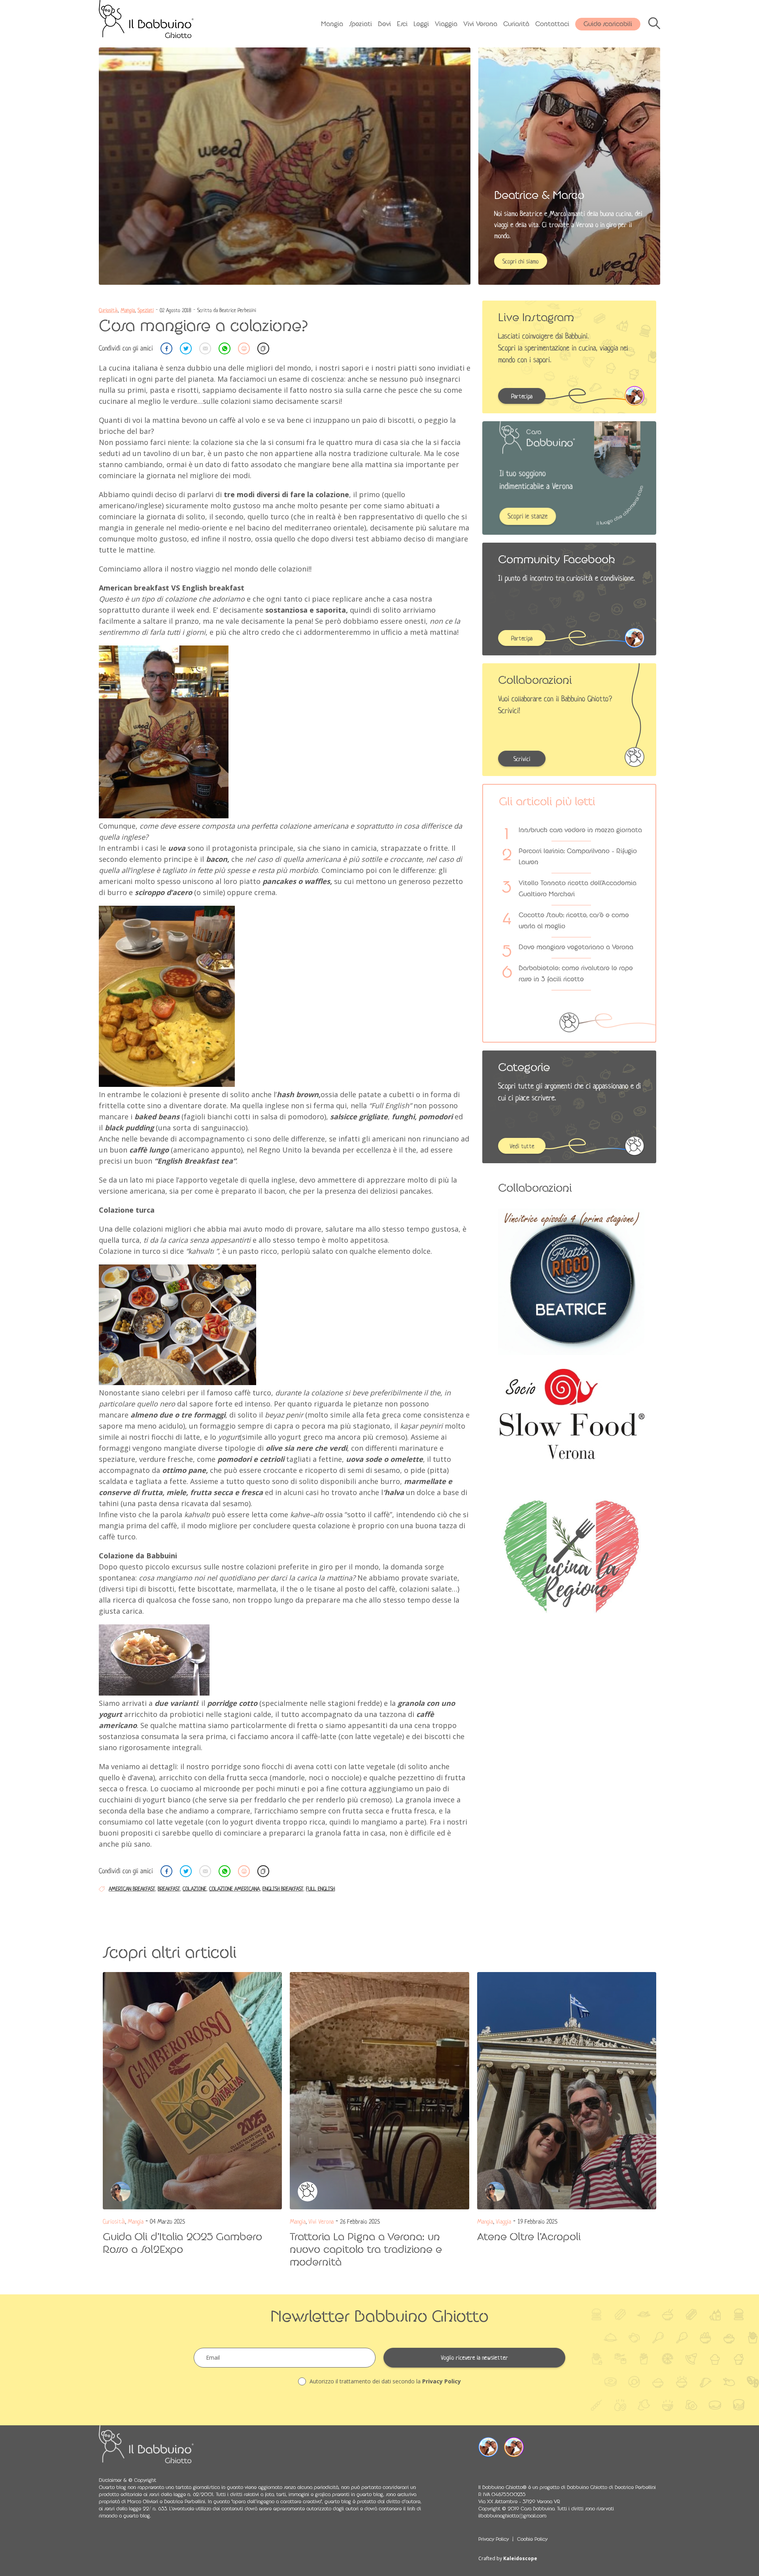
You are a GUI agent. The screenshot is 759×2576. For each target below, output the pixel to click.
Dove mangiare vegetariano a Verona (576, 947)
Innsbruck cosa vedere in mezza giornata (580, 830)
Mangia (332, 24)
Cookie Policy (532, 2539)
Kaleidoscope (520, 2558)
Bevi (384, 24)
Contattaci (552, 24)
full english (320, 1889)
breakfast (169, 1889)
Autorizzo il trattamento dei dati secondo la (384, 2381)
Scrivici (522, 759)
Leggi (421, 24)
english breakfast (283, 1889)
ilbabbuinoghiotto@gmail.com (512, 2516)
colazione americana (234, 1889)
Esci (402, 24)
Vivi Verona (480, 24)
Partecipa (522, 396)
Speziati (361, 24)
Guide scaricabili (608, 24)
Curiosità (516, 24)
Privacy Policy (442, 2381)
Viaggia (446, 24)
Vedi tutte (522, 1146)
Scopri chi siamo (521, 261)
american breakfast (132, 1889)
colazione (194, 1889)
